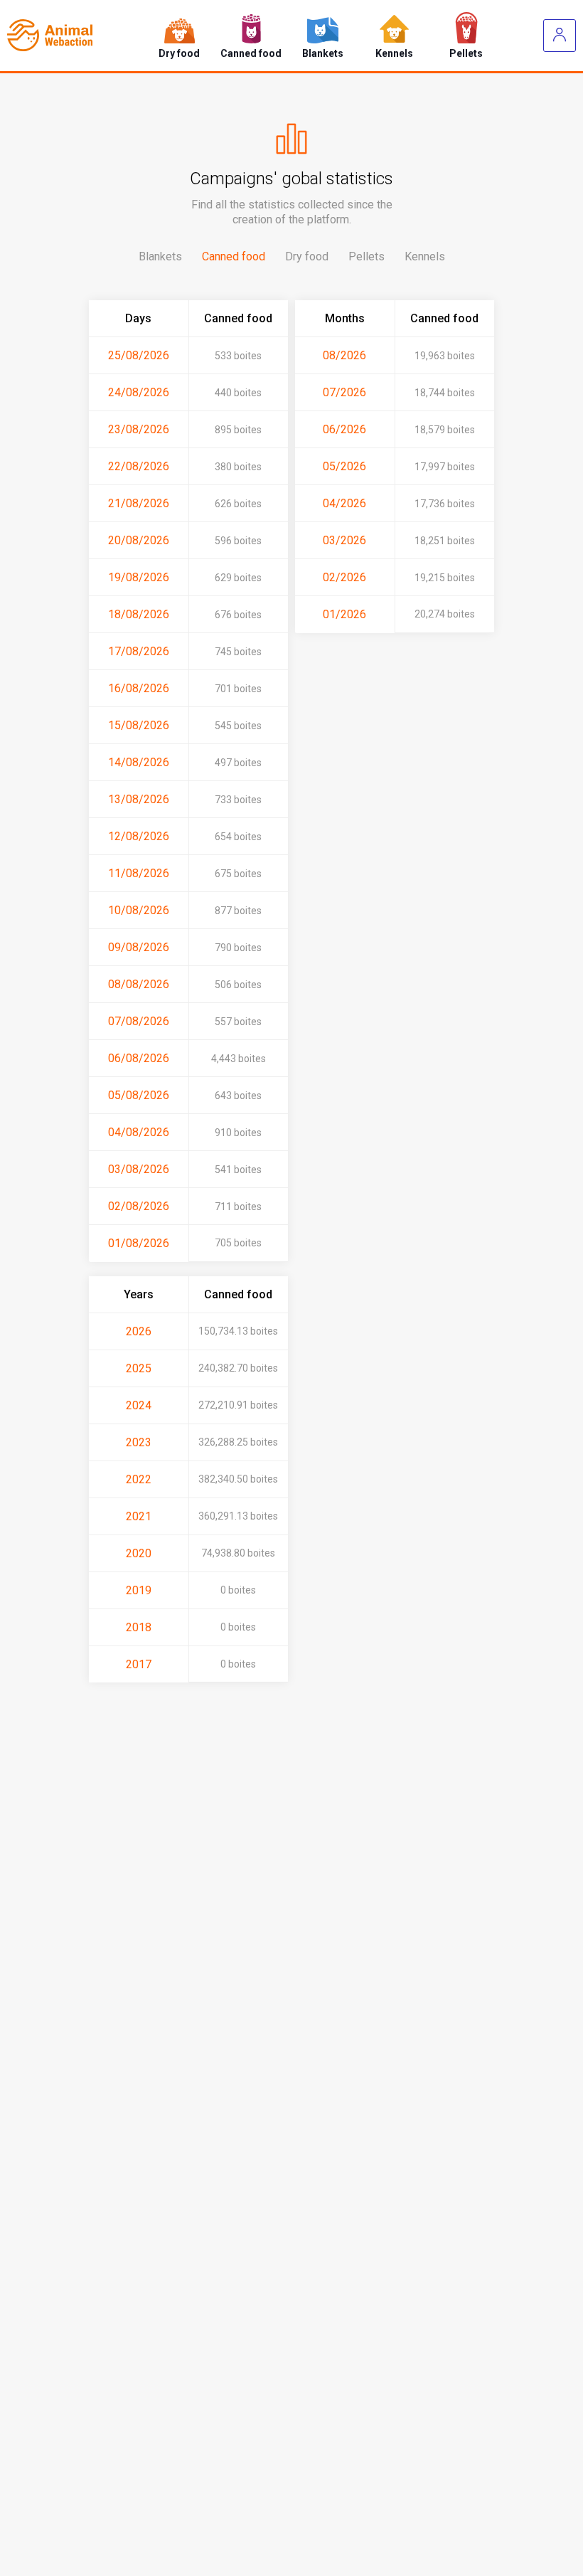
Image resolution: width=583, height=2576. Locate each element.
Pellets (367, 256)
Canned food (234, 256)
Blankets (160, 256)
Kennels (425, 256)
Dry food (307, 256)
